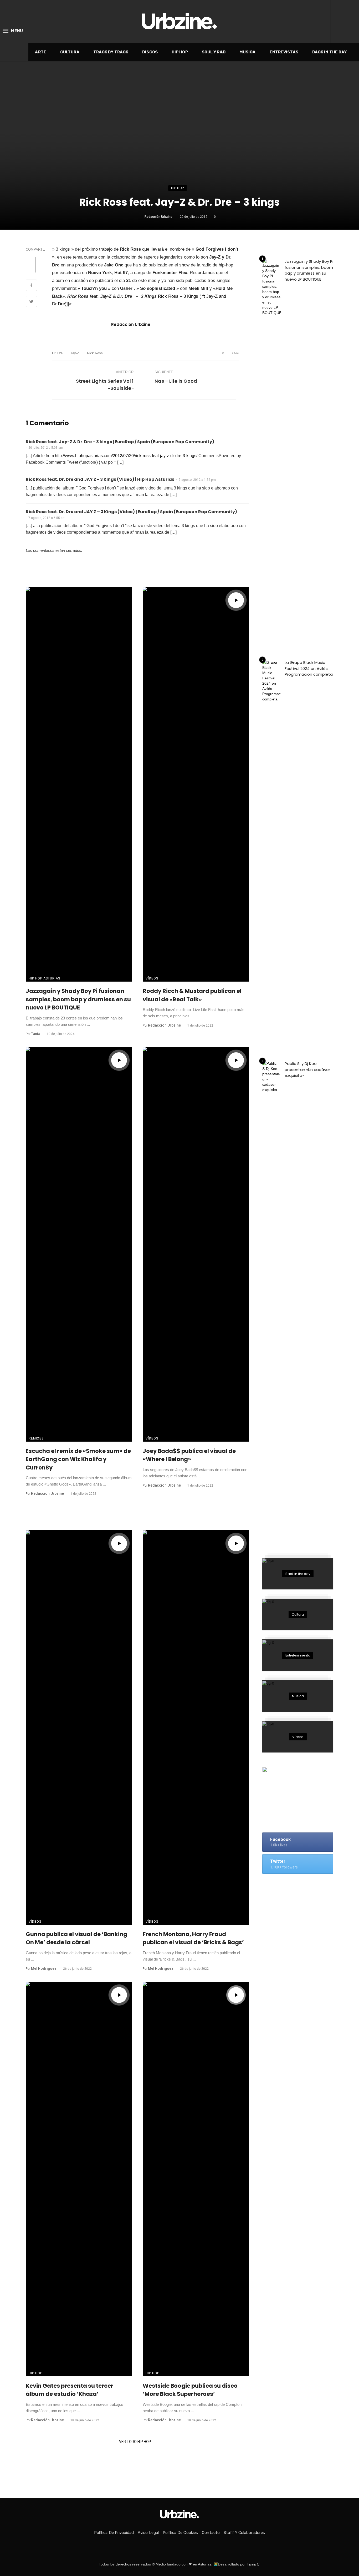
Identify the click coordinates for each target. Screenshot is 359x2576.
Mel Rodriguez (44, 1968)
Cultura (70, 52)
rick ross (95, 353)
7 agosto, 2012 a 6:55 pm (47, 518)
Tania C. (254, 2564)
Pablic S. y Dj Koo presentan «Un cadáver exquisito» (307, 1069)
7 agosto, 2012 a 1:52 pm (197, 480)
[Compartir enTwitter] (31, 302)
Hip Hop (180, 52)
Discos (150, 52)
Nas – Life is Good (176, 381)
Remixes (36, 1438)
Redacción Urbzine (158, 217)
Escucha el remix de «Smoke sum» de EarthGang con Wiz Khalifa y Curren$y (78, 1459)
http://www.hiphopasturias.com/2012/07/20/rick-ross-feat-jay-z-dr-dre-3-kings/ (126, 456)
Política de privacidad (114, 2533)
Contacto (211, 2533)
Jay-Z (75, 353)
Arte (40, 52)
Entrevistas (284, 52)
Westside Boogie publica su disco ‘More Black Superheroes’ (190, 2390)
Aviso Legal (148, 2533)
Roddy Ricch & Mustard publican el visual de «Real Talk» (192, 995)
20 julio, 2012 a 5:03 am (46, 448)
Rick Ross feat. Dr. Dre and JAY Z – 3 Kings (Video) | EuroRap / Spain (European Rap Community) (131, 512)
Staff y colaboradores (244, 2533)
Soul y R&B (214, 52)
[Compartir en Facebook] (31, 286)
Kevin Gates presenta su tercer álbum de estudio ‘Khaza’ (70, 2390)
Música (248, 52)
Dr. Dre (57, 353)
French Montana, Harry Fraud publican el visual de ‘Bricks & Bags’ (193, 1938)
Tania (36, 1034)
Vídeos (152, 978)
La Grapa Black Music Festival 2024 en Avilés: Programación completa (309, 668)
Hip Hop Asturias (44, 978)
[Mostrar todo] (298, 1574)
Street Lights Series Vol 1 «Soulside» (105, 385)
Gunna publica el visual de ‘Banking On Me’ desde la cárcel (76, 1938)
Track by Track (111, 52)
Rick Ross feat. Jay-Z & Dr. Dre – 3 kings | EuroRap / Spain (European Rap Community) (120, 442)
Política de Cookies (180, 2533)
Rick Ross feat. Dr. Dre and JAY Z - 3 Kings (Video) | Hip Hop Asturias (100, 479)
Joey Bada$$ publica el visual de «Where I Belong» (189, 1455)
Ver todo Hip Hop (135, 2442)
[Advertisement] (302, 1504)
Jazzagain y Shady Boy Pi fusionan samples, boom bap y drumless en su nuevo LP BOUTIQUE (78, 999)
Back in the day (330, 52)
